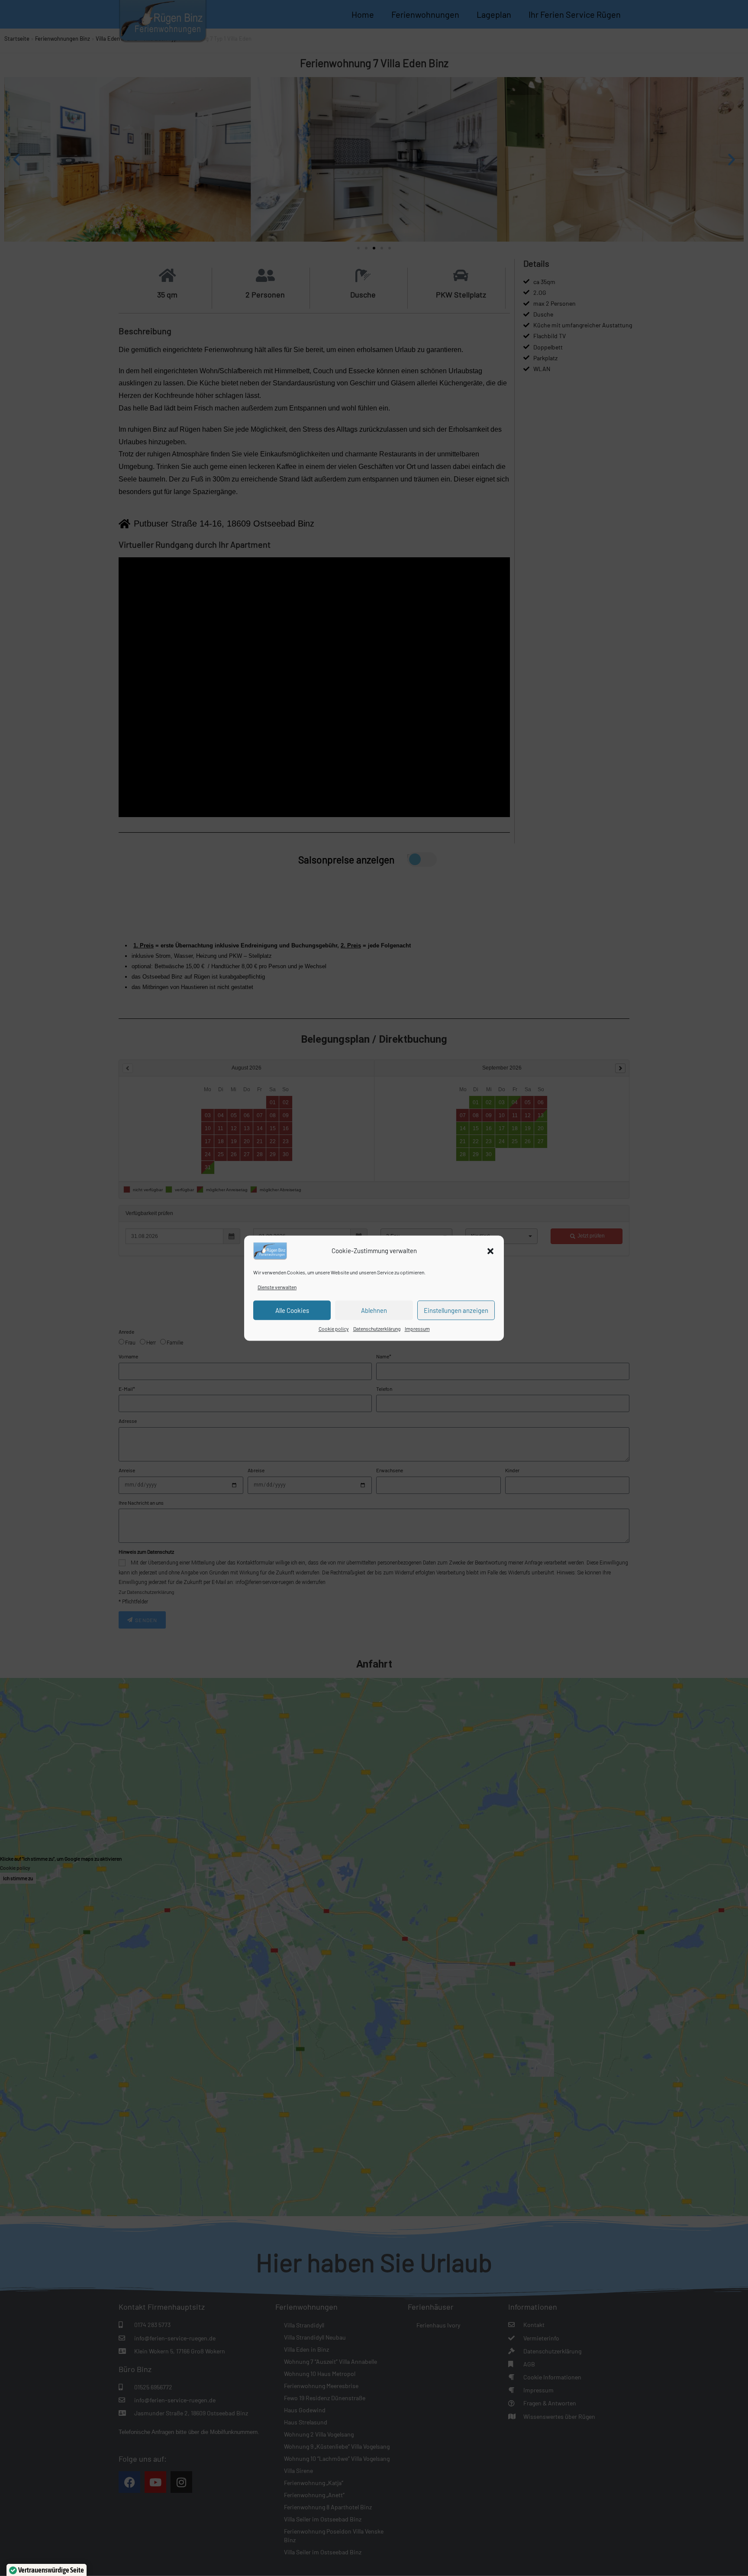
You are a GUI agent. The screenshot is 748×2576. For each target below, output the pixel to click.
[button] (490, 1251)
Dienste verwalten (277, 1287)
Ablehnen (374, 1310)
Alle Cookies (292, 1310)
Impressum (417, 1329)
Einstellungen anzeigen (456, 1310)
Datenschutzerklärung (377, 1329)
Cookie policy (334, 1329)
